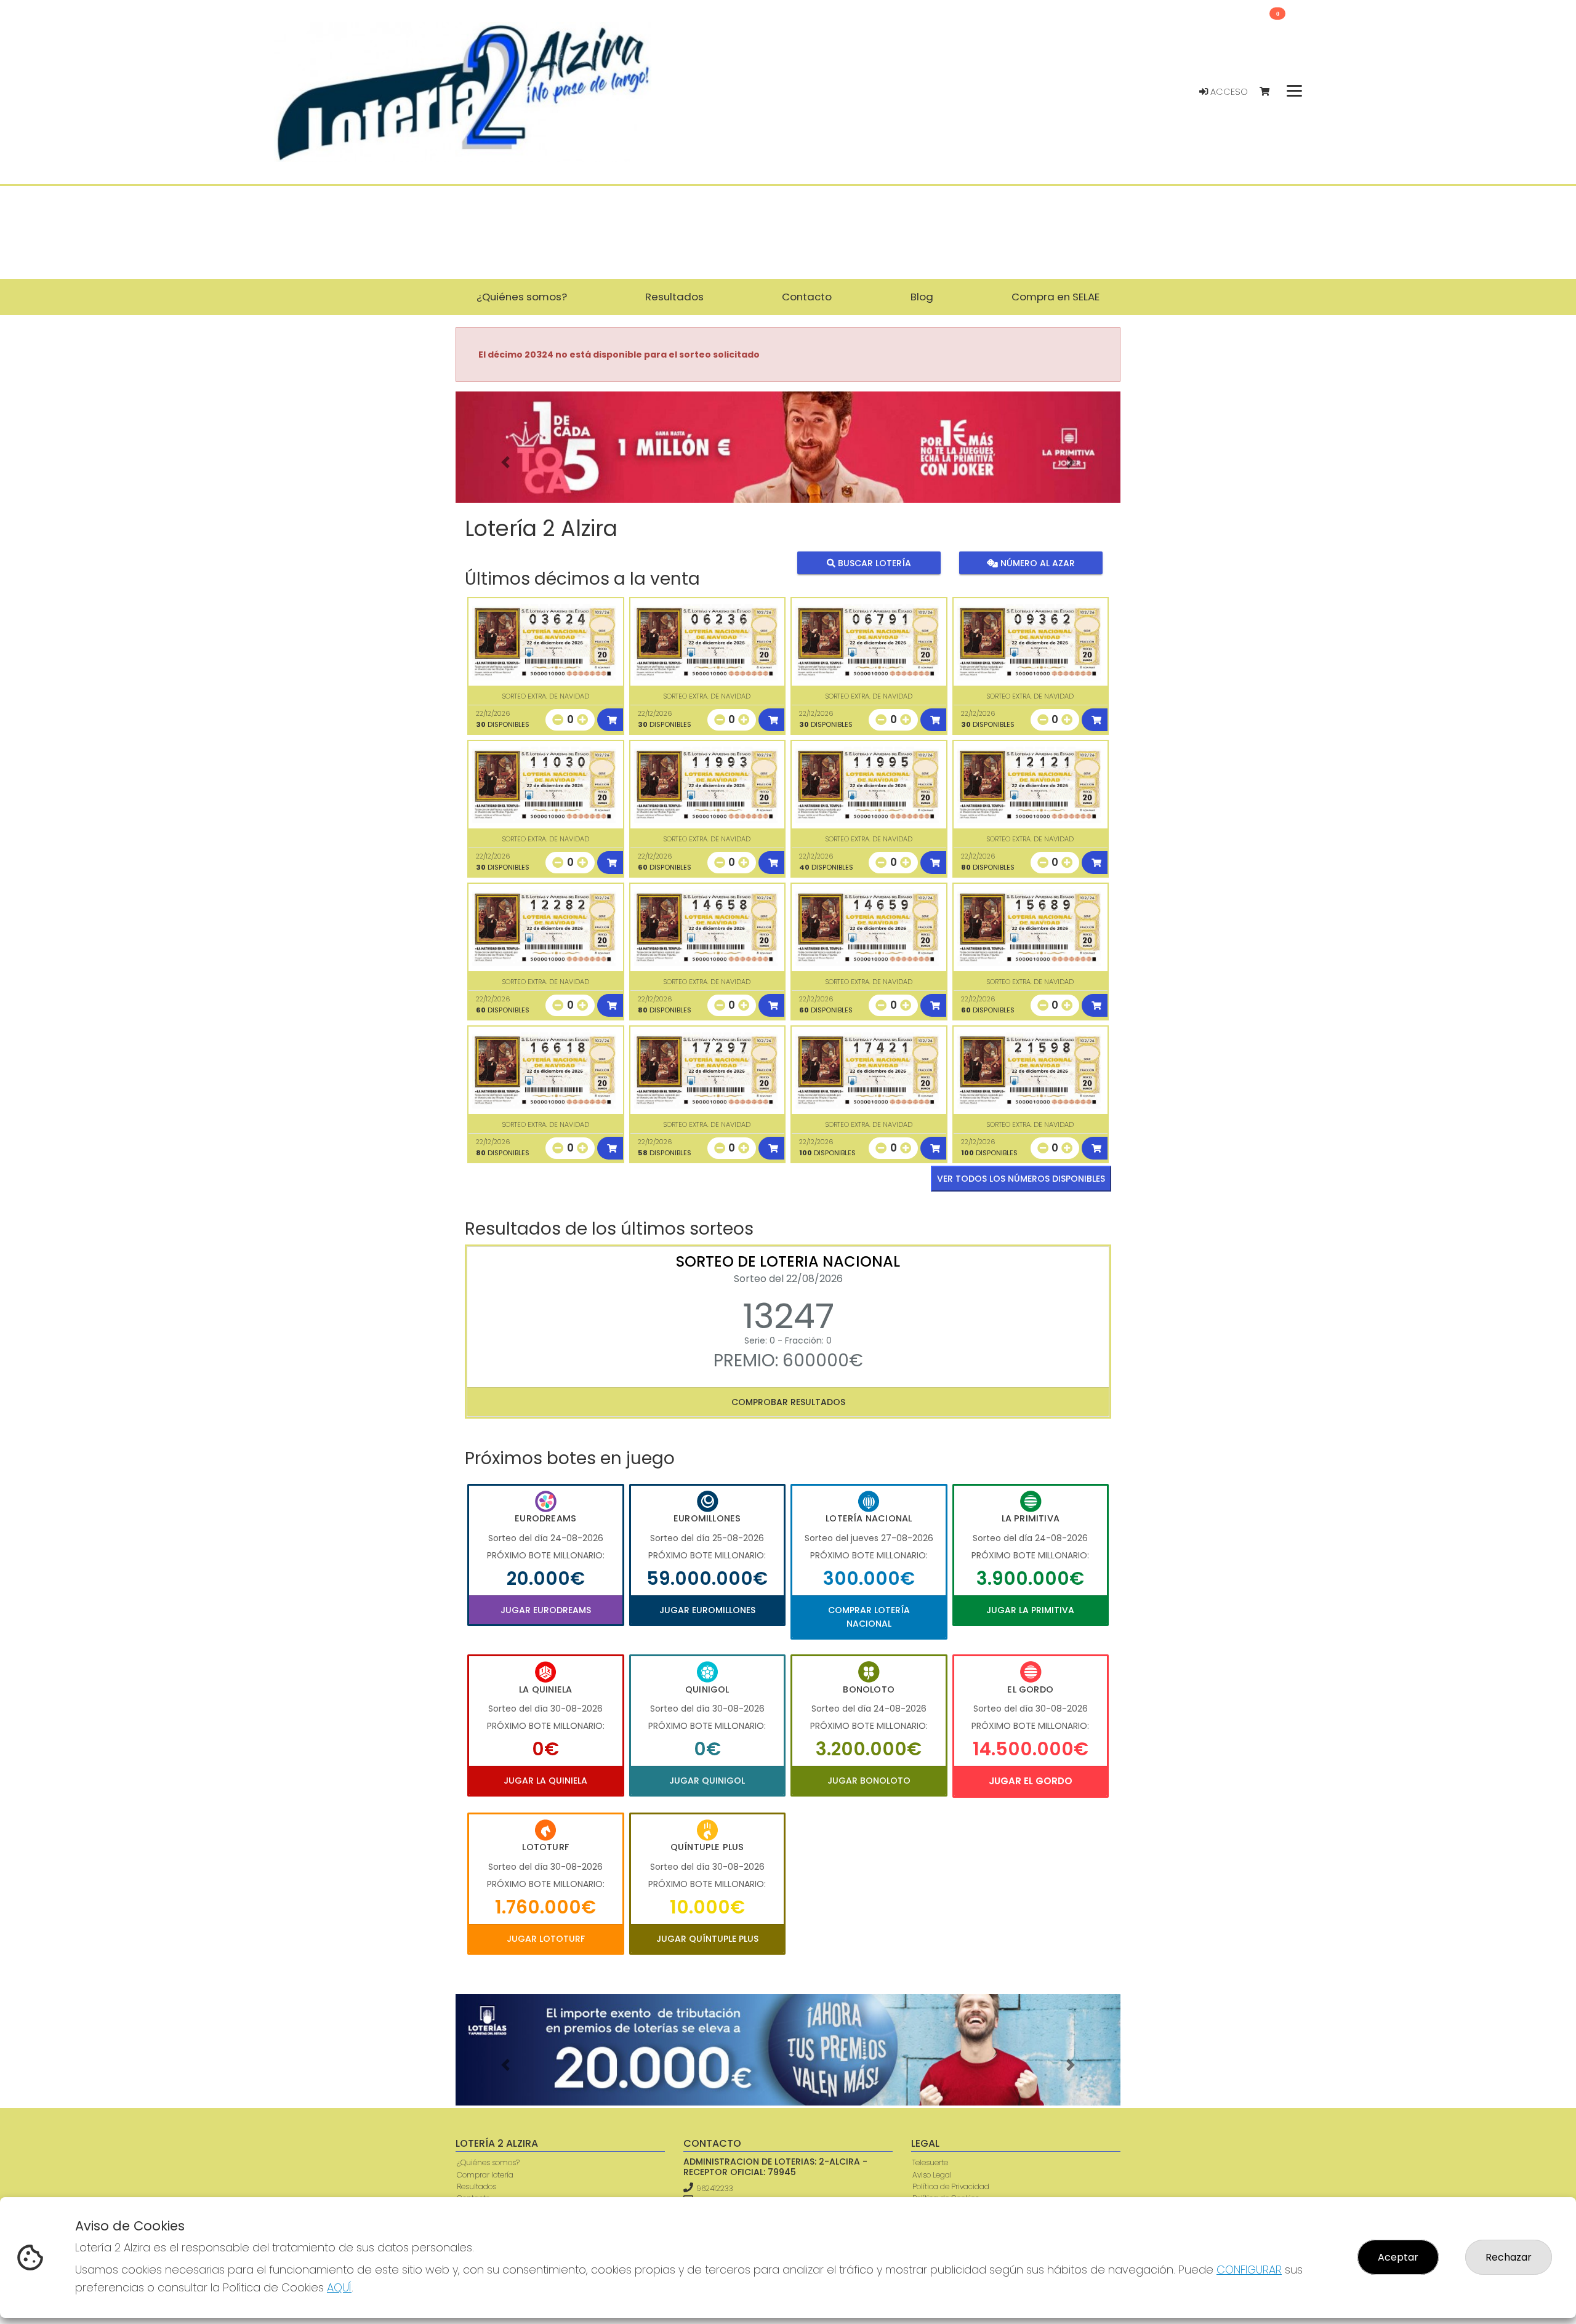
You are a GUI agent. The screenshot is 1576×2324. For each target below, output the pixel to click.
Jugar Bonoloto (869, 1781)
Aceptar (1398, 2257)
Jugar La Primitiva (1030, 1610)
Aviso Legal (932, 2175)
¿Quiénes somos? (488, 2162)
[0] (1270, 92)
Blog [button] (922, 297)
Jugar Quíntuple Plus (707, 1939)
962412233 (715, 2188)
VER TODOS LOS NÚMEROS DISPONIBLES (1021, 1179)
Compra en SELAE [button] (1055, 297)
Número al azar (1036, 563)
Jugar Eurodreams (546, 1610)
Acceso (1228, 92)
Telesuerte (930, 2162)
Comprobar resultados (788, 1402)
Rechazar (1509, 2257)
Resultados (476, 2186)
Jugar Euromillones (707, 1610)
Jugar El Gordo (1031, 1781)
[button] (505, 463)
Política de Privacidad (951, 2186)
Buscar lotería (873, 563)
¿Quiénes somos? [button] (522, 297)
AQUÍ (339, 2287)
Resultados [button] (674, 297)
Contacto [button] (807, 297)
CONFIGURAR (1249, 2270)
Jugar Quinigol (707, 1781)
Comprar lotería (485, 2175)
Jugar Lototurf (546, 1939)
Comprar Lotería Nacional (869, 1617)
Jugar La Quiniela (545, 1781)
